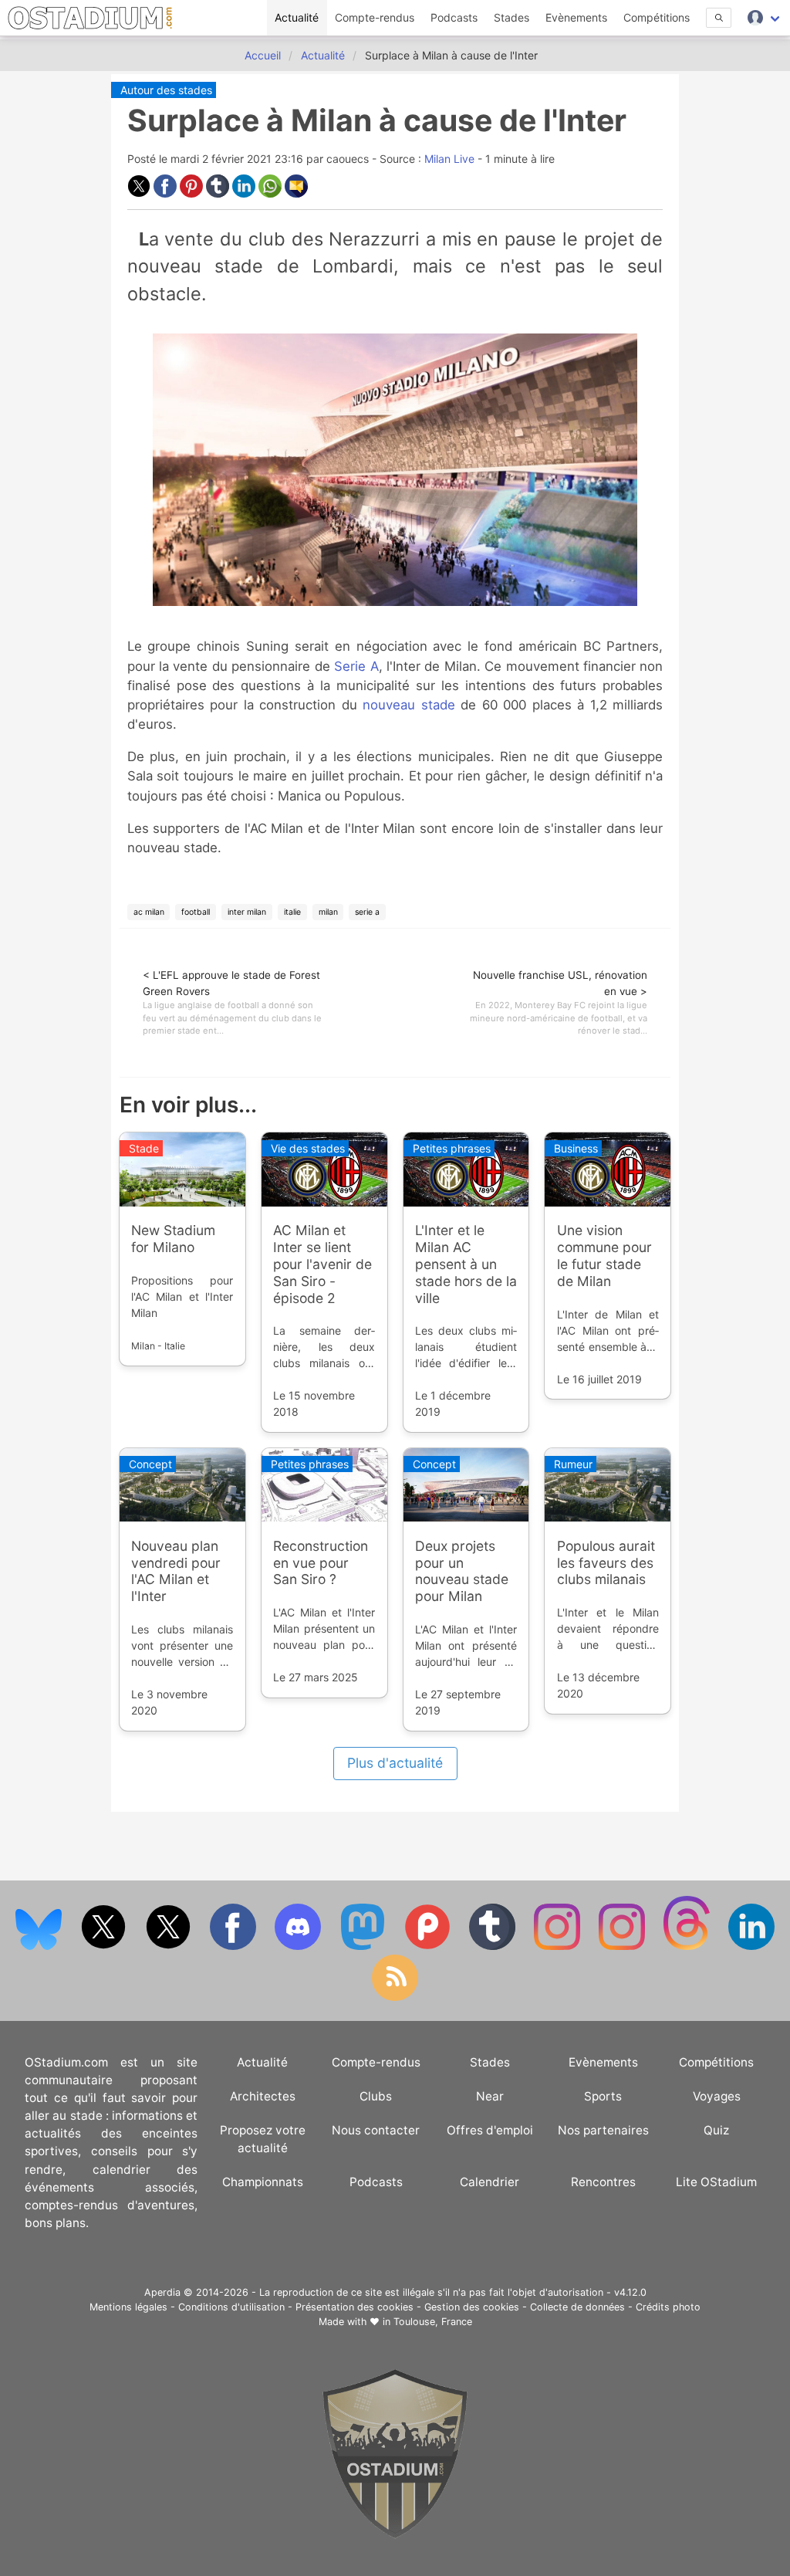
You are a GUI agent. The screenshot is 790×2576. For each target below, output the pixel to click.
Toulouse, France (433, 2322)
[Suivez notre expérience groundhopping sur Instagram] (559, 1946)
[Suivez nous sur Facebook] (235, 1946)
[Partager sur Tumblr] (219, 193)
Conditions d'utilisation (231, 2307)
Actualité (297, 17)
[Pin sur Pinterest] (193, 193)
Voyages (717, 2096)
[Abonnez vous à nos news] (395, 1997)
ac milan (149, 912)
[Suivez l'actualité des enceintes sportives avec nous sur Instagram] (623, 1946)
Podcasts (454, 17)
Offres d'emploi (490, 2130)
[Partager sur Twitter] (140, 193)
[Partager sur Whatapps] (272, 193)
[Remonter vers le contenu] (395, 2535)
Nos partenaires (603, 2130)
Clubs (376, 2096)
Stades (511, 17)
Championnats (263, 2182)
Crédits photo (668, 2307)
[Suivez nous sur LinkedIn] (751, 1946)
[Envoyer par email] (296, 193)
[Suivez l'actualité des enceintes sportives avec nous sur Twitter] (170, 1946)
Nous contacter (376, 2130)
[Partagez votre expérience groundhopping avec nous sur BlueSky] (40, 1946)
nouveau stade (409, 705)
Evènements (576, 17)
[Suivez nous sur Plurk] (429, 1946)
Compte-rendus (375, 17)
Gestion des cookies (472, 2307)
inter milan (247, 912)
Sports (603, 2096)
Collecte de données (577, 2307)
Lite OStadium (716, 2182)
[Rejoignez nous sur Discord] (299, 1946)
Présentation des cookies (354, 2307)
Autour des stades (166, 90)
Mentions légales (128, 2307)
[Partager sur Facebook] (167, 193)
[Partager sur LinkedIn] (245, 193)
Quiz (716, 2130)
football (196, 912)
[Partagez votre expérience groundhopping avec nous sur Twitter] (105, 1946)
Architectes (263, 2096)
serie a (367, 912)
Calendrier (490, 2182)
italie (292, 912)
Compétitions (657, 17)
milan (328, 912)
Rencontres (603, 2182)
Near (490, 2096)
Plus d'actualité (395, 1763)
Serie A (356, 666)
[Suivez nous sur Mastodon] (364, 1946)
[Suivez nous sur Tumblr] (494, 1946)
